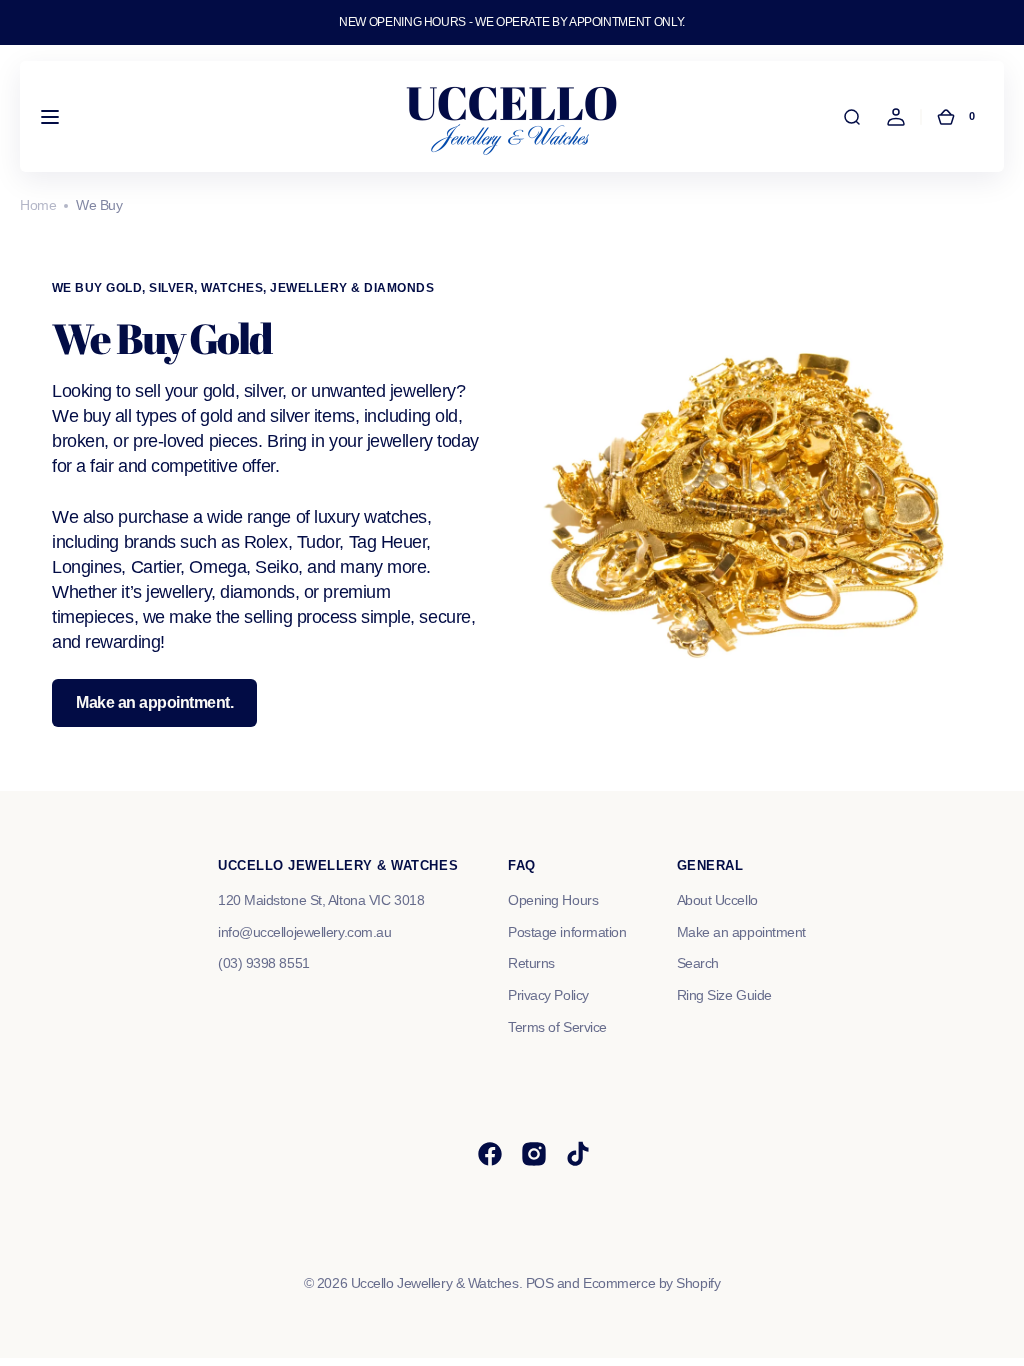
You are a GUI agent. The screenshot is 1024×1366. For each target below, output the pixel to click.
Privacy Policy (548, 995)
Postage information (567, 932)
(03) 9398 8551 (264, 963)
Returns (531, 963)
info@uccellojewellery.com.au (304, 932)
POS (540, 1283)
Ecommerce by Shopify (651, 1283)
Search (698, 963)
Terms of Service (557, 1027)
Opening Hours (553, 900)
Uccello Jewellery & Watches (435, 1283)
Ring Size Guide (724, 995)
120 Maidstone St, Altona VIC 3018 (321, 900)
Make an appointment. (154, 702)
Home (38, 205)
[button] (50, 117)
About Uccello (717, 900)
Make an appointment (741, 932)
